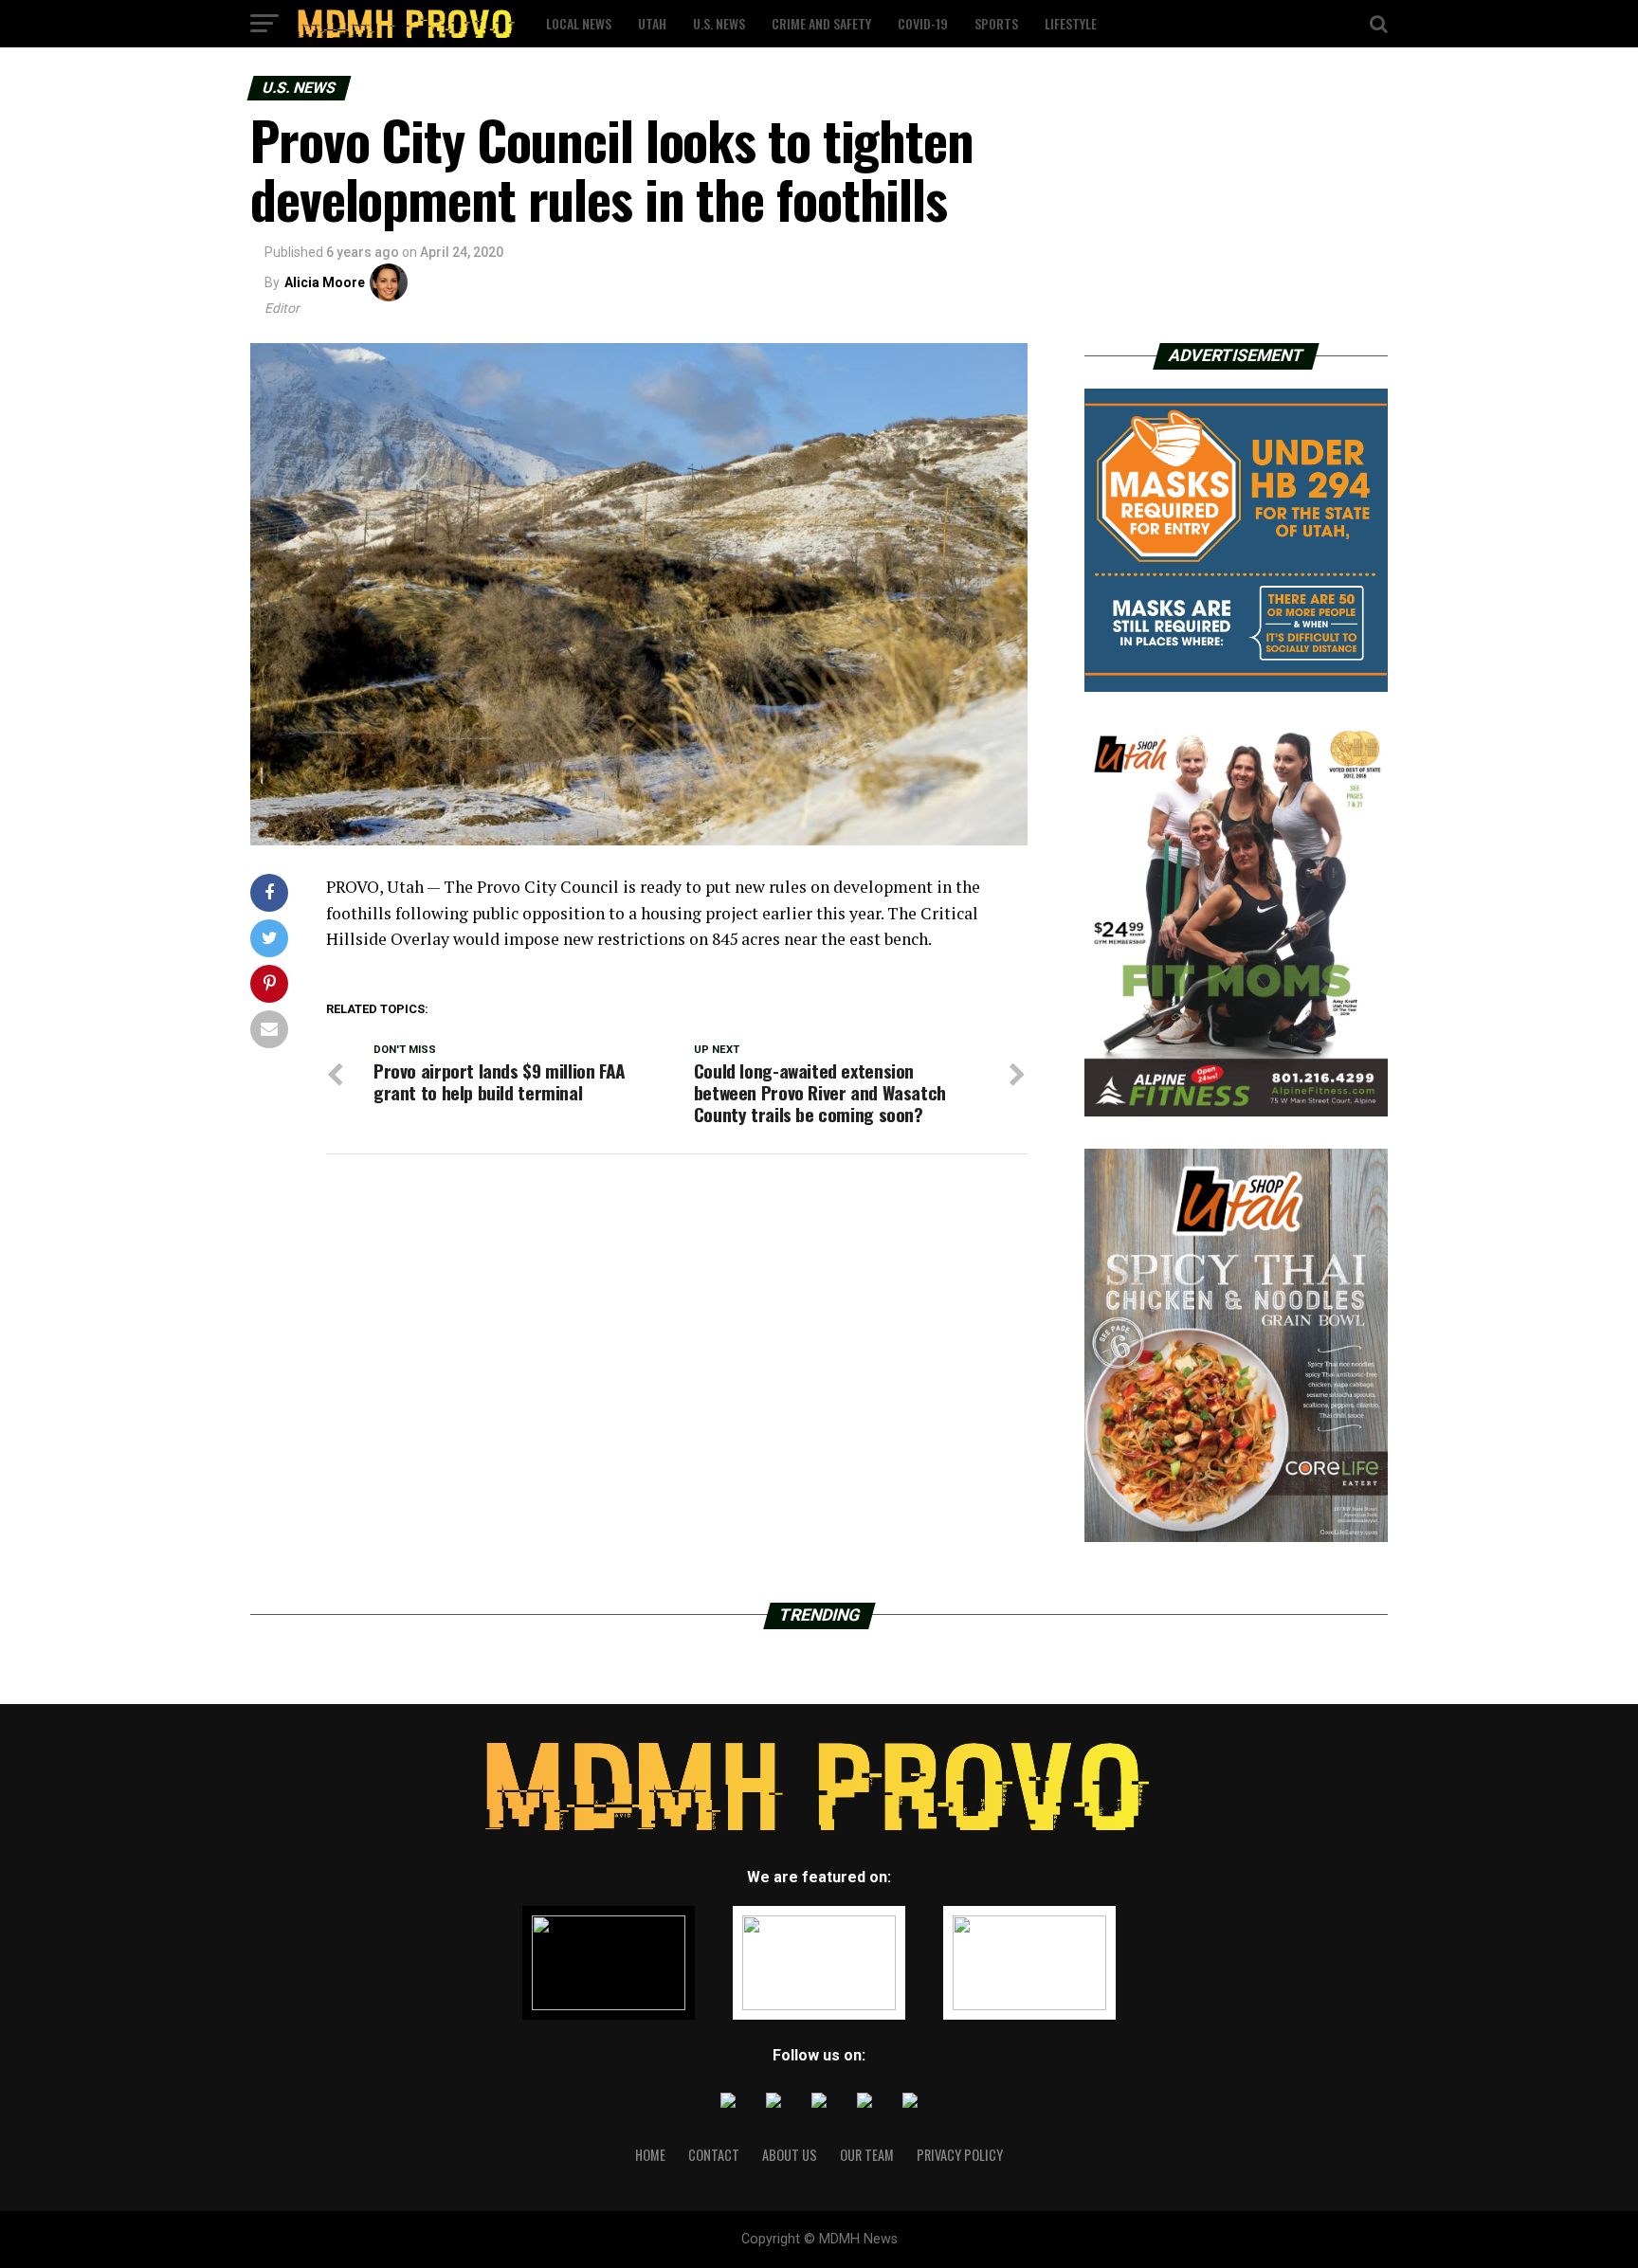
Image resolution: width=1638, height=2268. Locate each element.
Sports (996, 23)
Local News (579, 23)
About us (790, 2155)
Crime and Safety (821, 23)
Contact (714, 2155)
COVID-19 (923, 23)
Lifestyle (1071, 23)
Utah (652, 23)
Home (650, 2155)
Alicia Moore (325, 282)
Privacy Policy (960, 2155)
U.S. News (719, 23)
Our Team (867, 2155)
